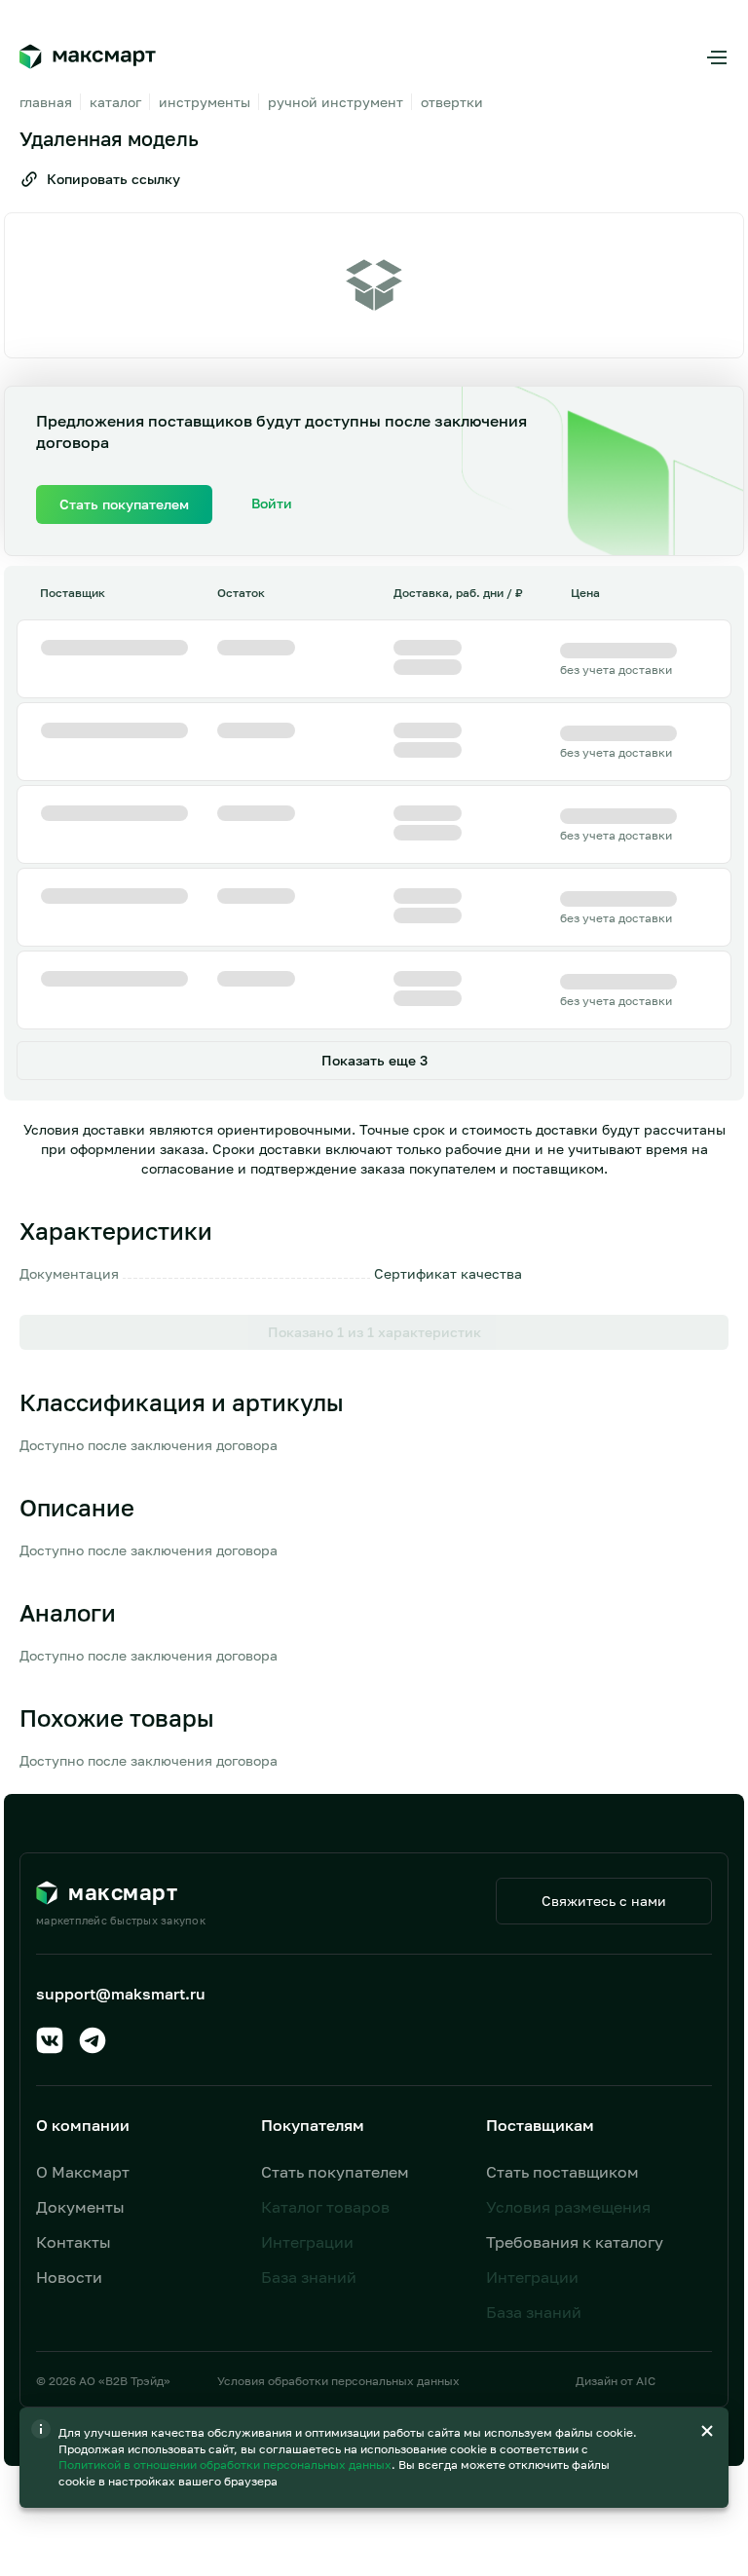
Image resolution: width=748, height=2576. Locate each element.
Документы (80, 2207)
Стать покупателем (335, 2172)
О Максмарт (83, 2172)
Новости (69, 2277)
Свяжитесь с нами (604, 1901)
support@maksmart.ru (121, 1994)
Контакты (74, 2242)
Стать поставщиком (562, 2172)
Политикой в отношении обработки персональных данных (226, 2464)
